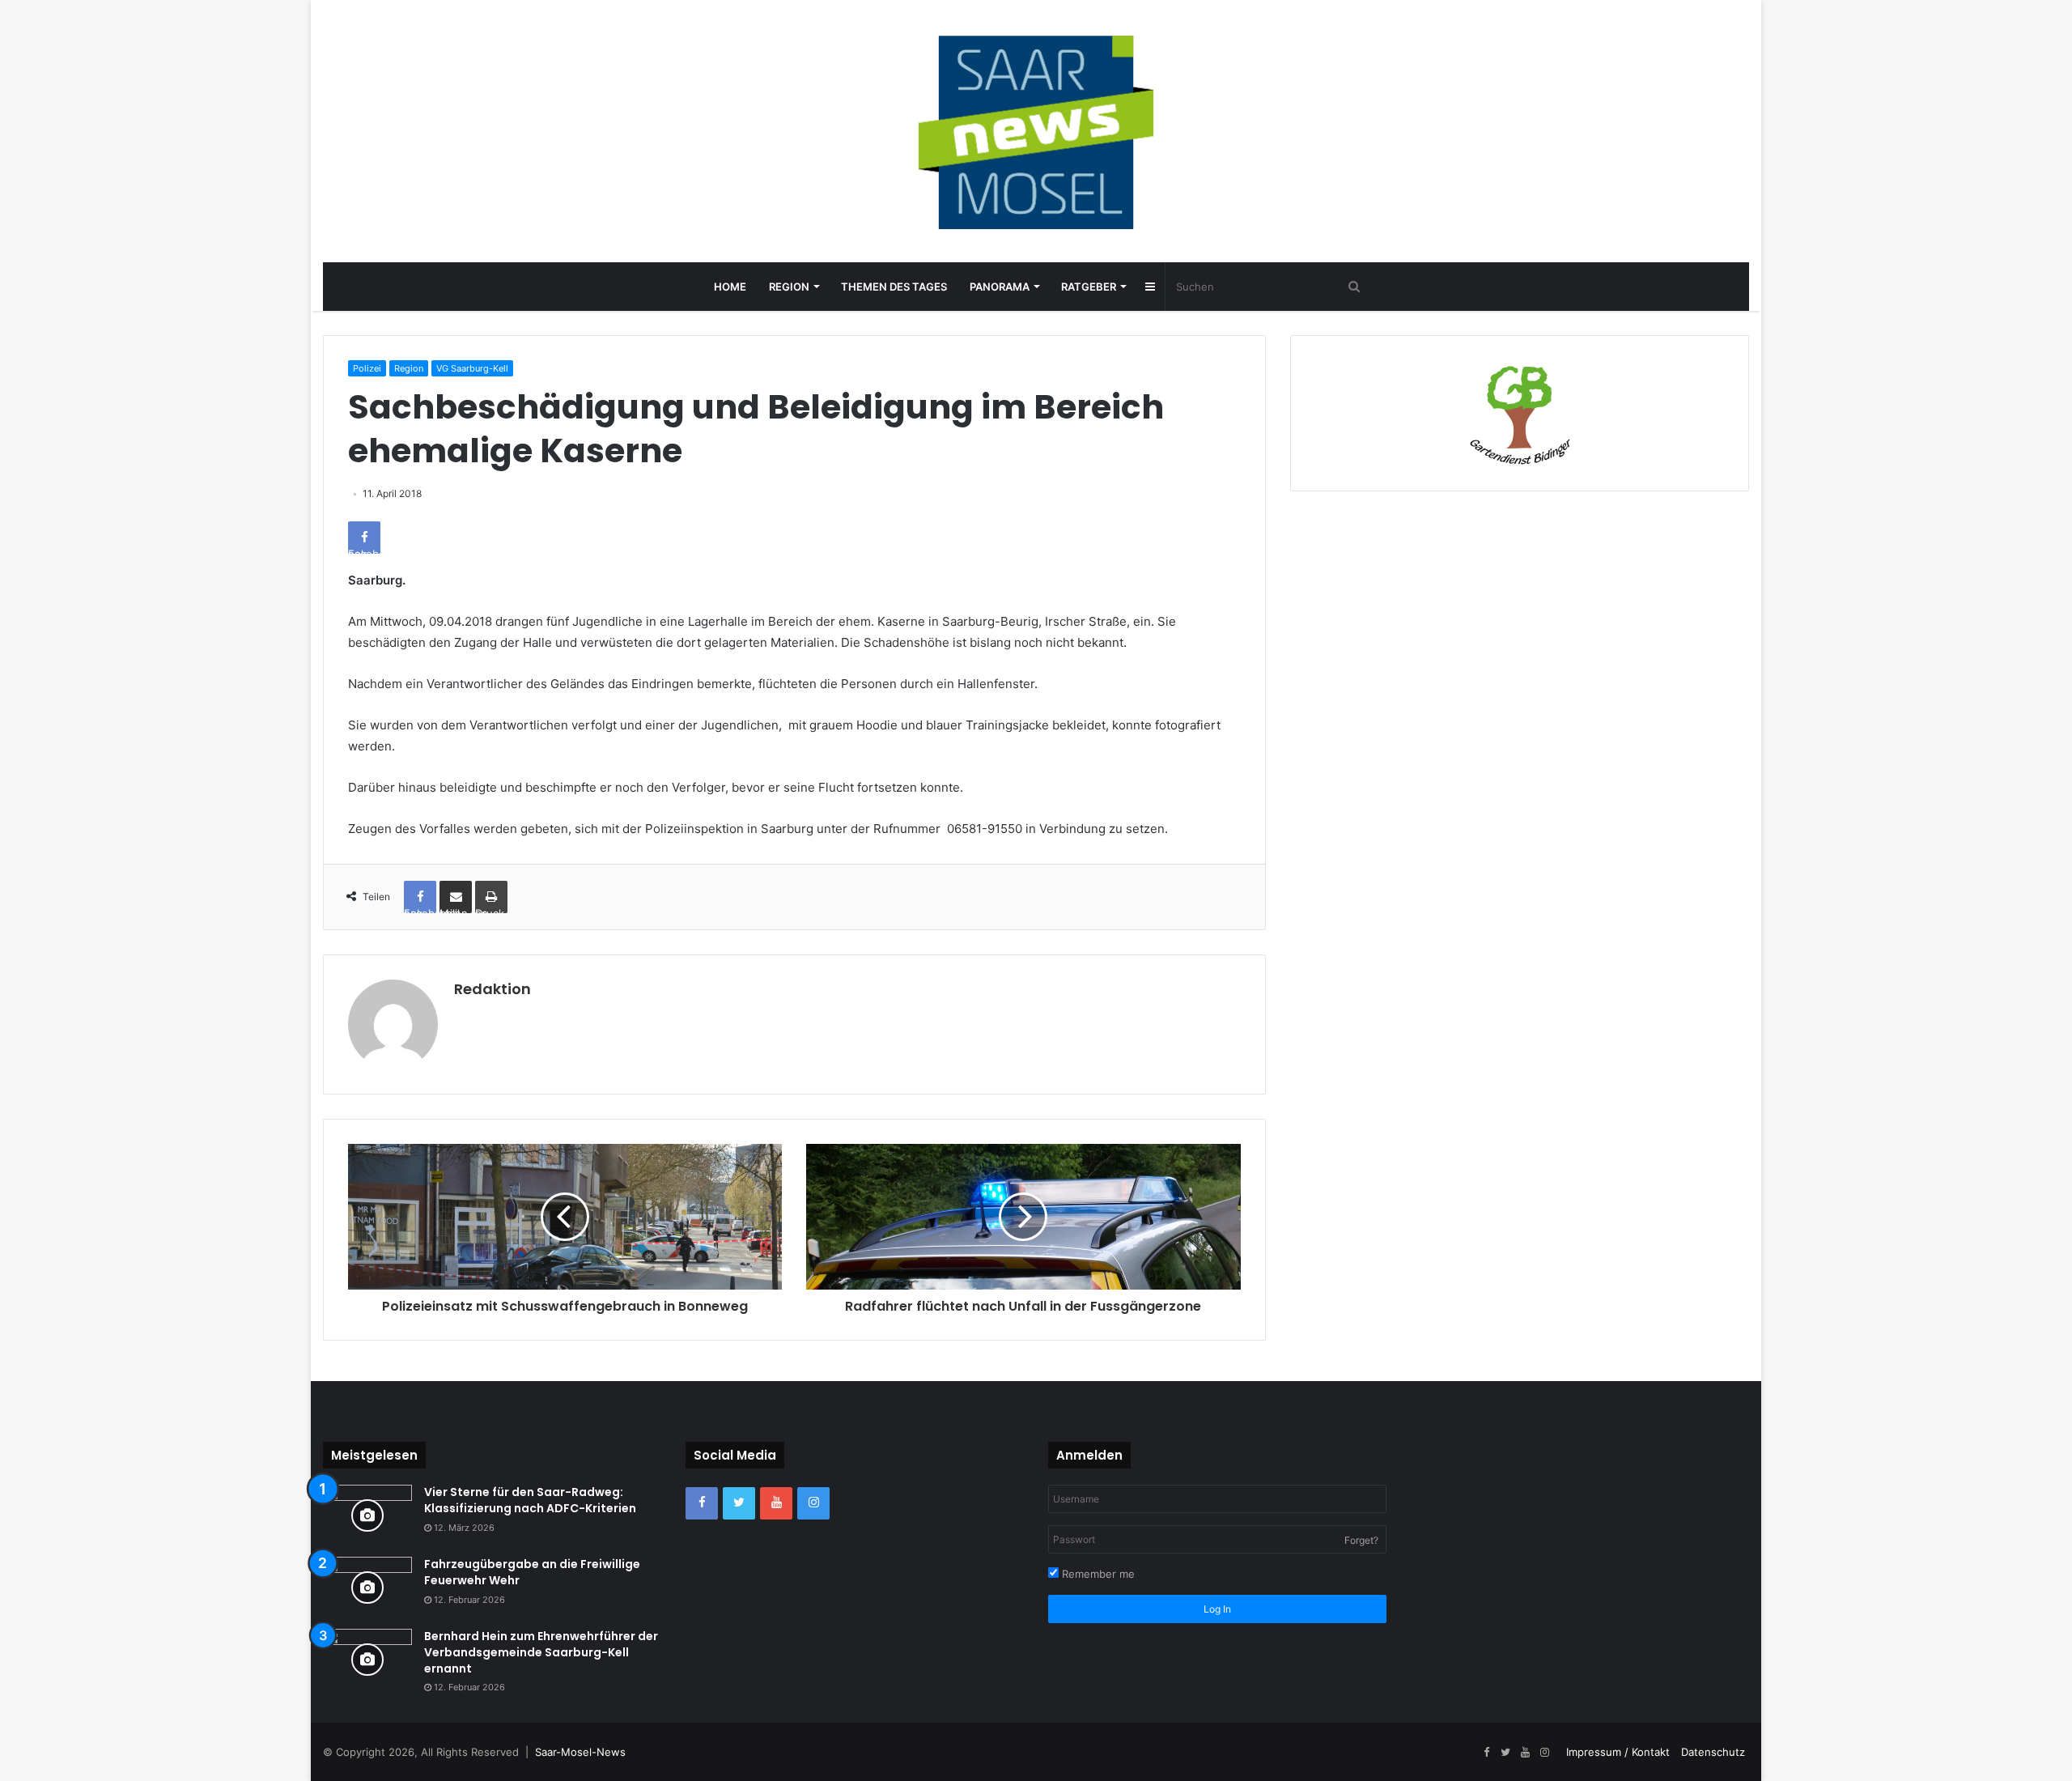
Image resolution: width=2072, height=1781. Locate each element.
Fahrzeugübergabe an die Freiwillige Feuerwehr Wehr (532, 1572)
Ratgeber (1089, 287)
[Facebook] (702, 1503)
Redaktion (493, 989)
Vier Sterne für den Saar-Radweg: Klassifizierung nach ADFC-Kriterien (530, 1500)
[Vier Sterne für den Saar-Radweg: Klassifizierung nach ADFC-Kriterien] (367, 1515)
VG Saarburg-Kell (472, 368)
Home (730, 287)
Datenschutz (1713, 1752)
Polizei (367, 368)
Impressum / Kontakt (1618, 1752)
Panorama (1000, 287)
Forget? (1361, 1540)
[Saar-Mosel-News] (1036, 131)
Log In (1217, 1609)
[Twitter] (739, 1503)
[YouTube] (776, 1503)
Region (789, 287)
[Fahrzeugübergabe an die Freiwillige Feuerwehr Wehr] (367, 1587)
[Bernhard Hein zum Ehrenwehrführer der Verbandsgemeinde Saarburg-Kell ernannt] (367, 1659)
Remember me (1097, 1574)
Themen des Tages (894, 287)
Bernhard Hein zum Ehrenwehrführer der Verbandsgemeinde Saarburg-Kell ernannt (541, 1652)
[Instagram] (813, 1503)
